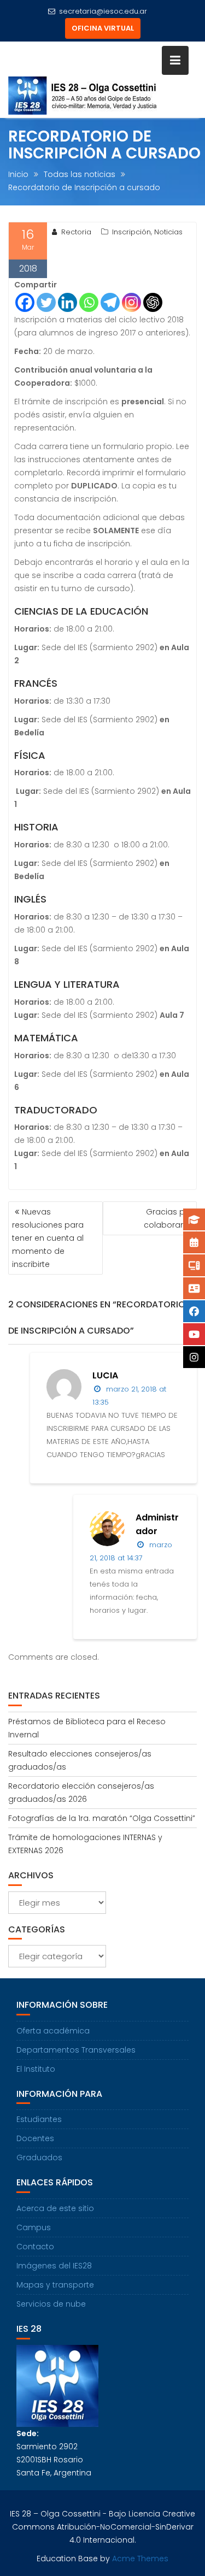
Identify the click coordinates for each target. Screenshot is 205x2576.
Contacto (35, 2247)
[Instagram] (131, 302)
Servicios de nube (51, 2304)
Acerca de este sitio (55, 2208)
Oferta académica (53, 2031)
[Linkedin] (68, 302)
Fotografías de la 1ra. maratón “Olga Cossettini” (102, 1818)
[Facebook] (25, 302)
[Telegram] (110, 302)
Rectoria (76, 232)
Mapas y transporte (55, 2285)
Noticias (168, 232)
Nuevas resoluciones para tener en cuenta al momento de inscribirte (48, 1238)
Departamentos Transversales (76, 2050)
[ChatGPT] (153, 302)
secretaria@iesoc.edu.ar (103, 11)
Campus (34, 2227)
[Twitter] (46, 302)
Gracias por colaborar (168, 1218)
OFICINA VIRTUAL (103, 28)
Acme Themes (140, 2559)
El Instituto (36, 2069)
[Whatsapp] (89, 302)
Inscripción (131, 232)
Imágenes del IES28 (54, 2266)
